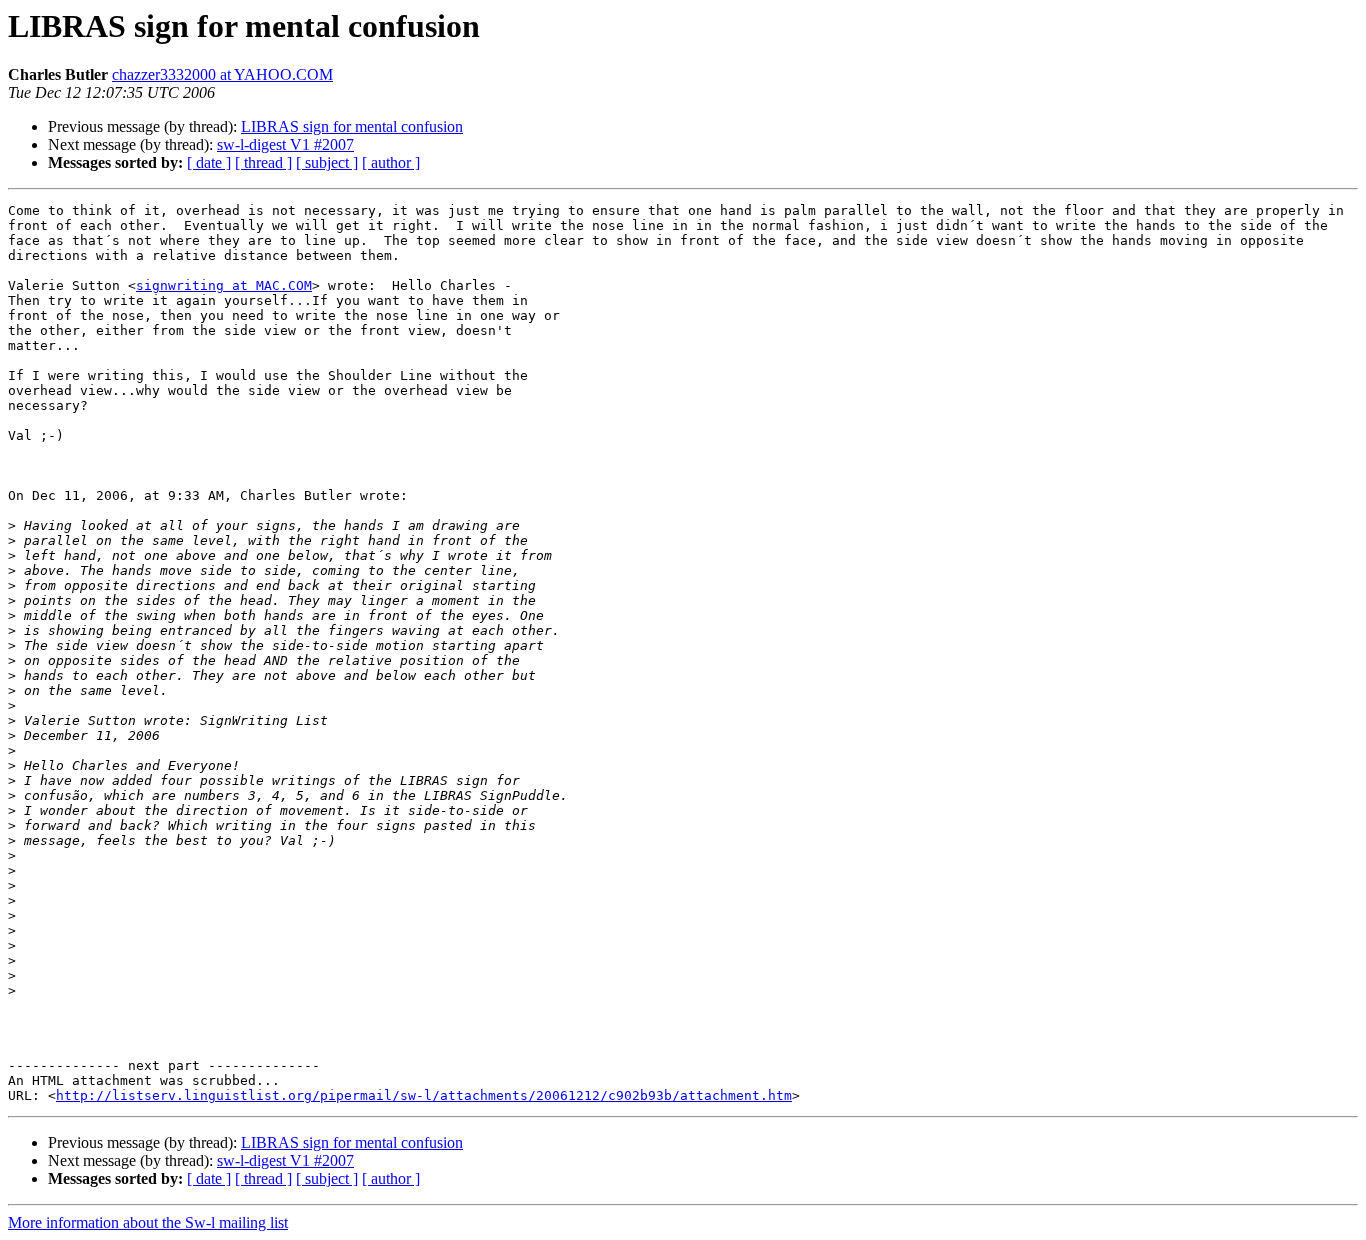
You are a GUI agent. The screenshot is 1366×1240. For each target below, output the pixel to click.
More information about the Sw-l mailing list (148, 1222)
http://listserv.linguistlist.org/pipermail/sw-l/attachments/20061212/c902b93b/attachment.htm (424, 1095)
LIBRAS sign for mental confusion (352, 126)
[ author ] (391, 162)
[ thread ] (263, 162)
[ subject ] (327, 162)
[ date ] (209, 162)
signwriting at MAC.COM (224, 285)
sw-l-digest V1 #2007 (285, 144)
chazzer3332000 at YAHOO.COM (222, 74)
